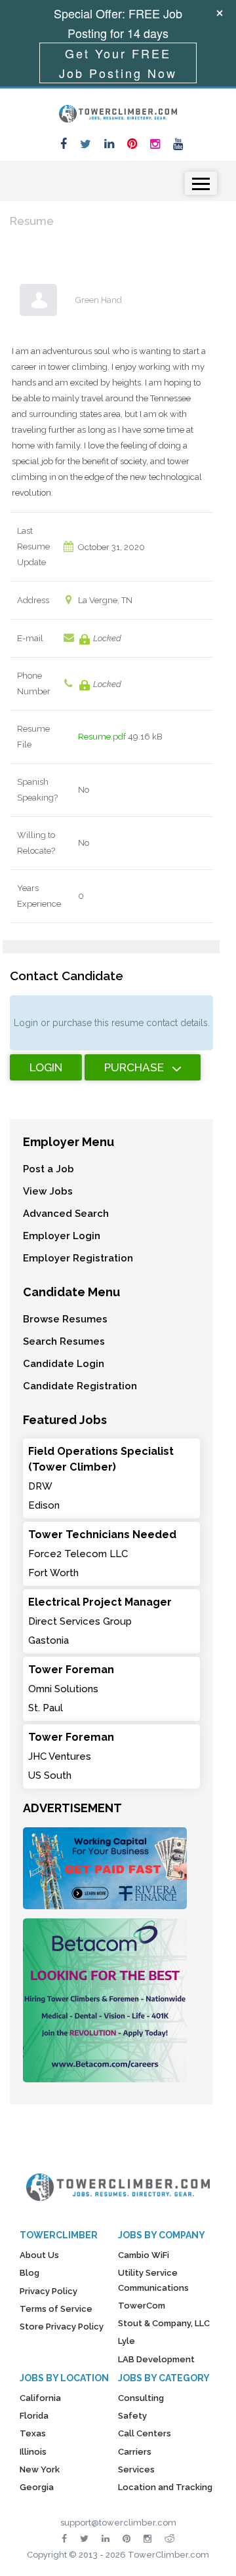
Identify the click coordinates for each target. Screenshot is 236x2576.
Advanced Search (66, 1214)
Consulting (141, 2398)
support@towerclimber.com (118, 2523)
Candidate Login (64, 1364)
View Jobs (48, 1191)
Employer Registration (78, 1258)
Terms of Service (56, 2309)
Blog (29, 2273)
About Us (39, 2255)
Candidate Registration (80, 1386)
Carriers (135, 2452)
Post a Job (49, 1169)
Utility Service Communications (153, 2280)
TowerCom (142, 2306)
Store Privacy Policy (62, 2327)
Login (46, 1067)
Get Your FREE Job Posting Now (118, 63)
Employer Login (62, 1236)
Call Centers (145, 2433)
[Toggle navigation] (201, 183)
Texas (33, 2433)
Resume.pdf (102, 737)
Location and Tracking (165, 2487)
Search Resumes (64, 1341)
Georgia (37, 2487)
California (40, 2398)
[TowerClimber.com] (118, 112)
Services (136, 2469)
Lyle (127, 2341)
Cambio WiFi (144, 2255)
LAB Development (156, 2359)
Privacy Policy (49, 2291)
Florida (34, 2416)
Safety (132, 2416)
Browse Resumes (65, 1319)
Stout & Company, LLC (164, 2323)
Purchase (134, 1067)
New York (40, 2469)
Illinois (33, 2452)
